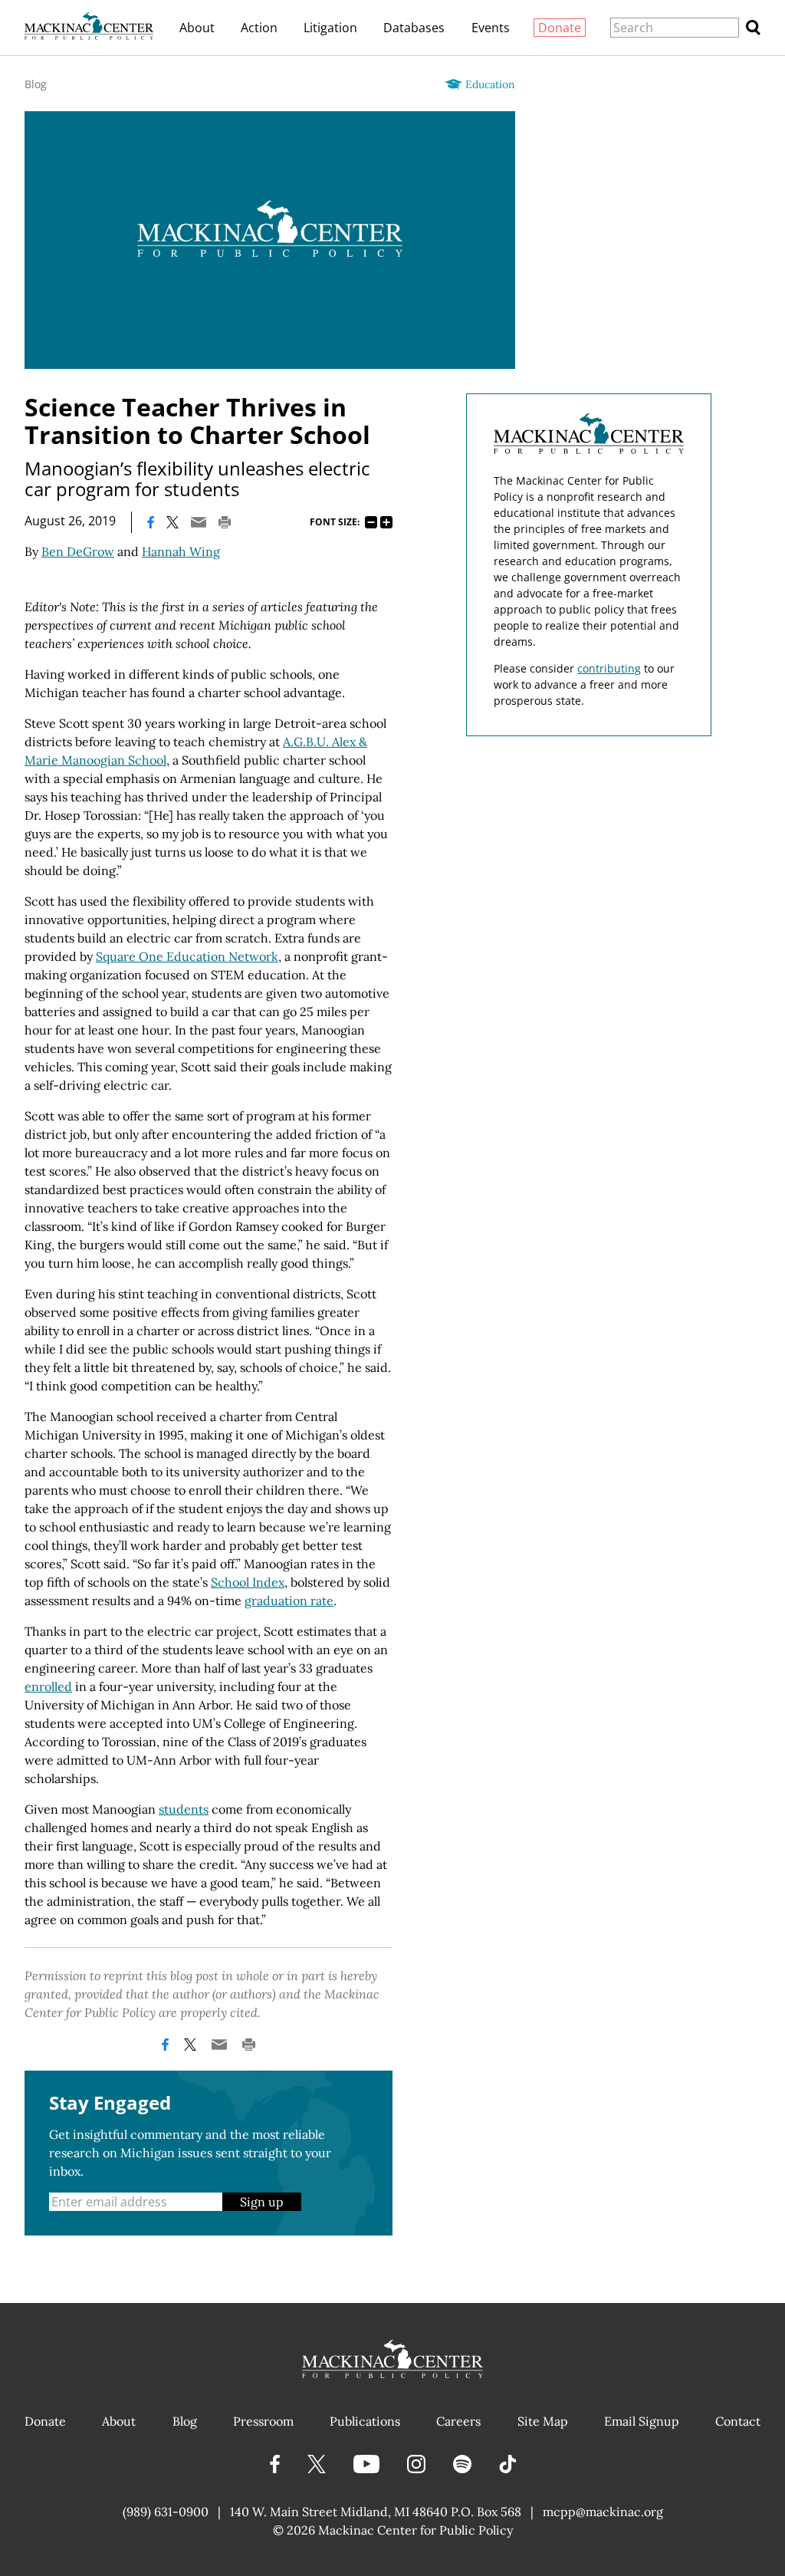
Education (490, 84)
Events (491, 28)
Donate (560, 28)
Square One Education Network (187, 956)
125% (386, 522)
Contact (738, 2421)
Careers (458, 2421)
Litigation (330, 28)
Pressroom (263, 2421)
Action (259, 28)
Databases (414, 28)
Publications (365, 2421)
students (184, 1809)
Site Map (543, 2421)
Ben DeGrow (78, 551)
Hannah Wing (181, 551)
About (197, 28)
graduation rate (289, 1601)
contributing (609, 668)
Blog (36, 84)
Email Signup (642, 2421)
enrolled (48, 1686)
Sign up (262, 2202)
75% (371, 522)
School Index (248, 1582)
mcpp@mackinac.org (603, 2512)
